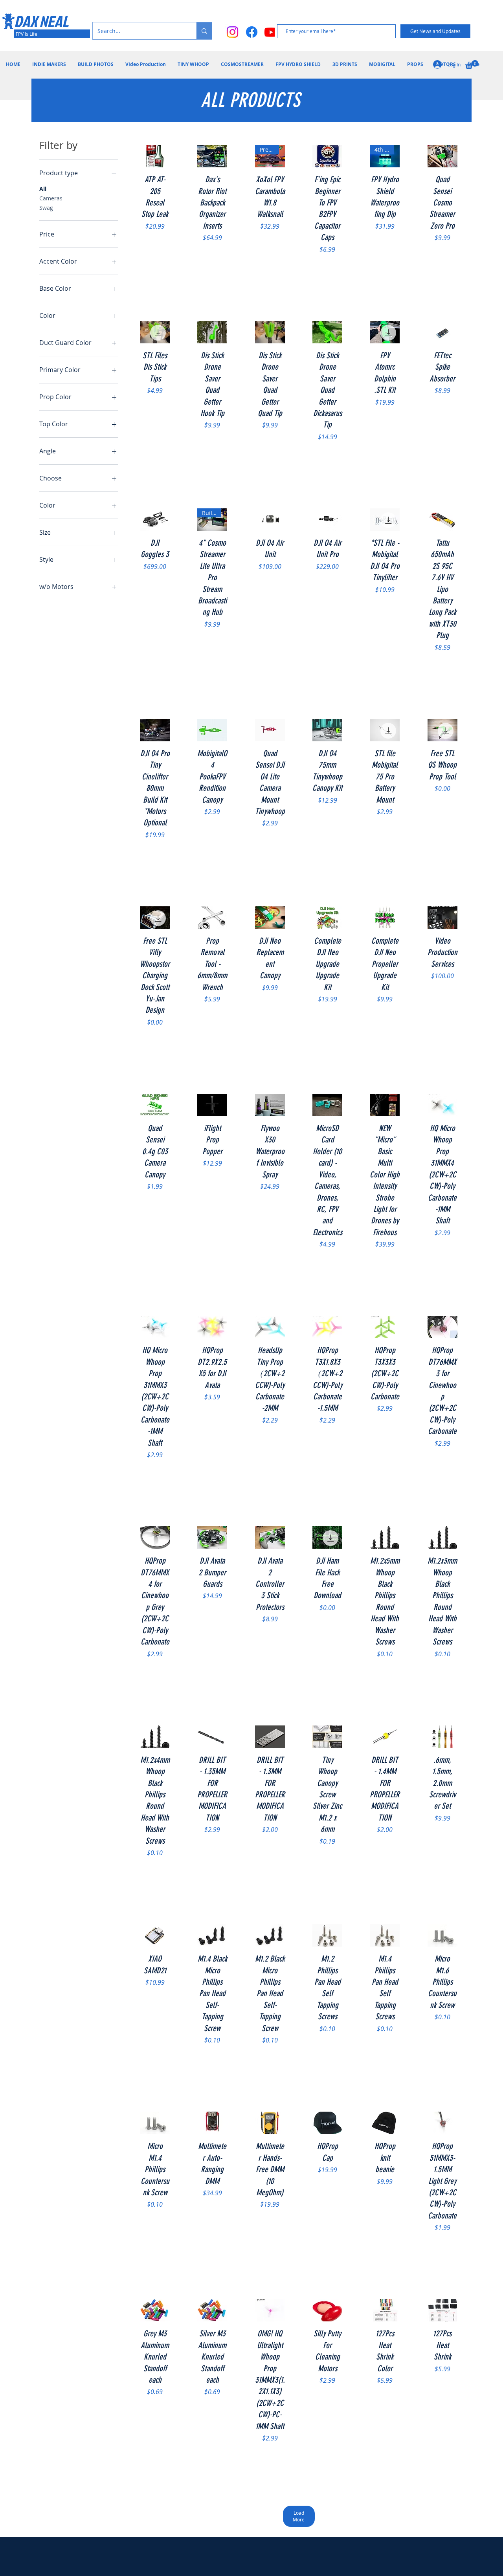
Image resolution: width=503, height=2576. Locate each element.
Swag (46, 208)
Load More (299, 2516)
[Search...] (204, 31)
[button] (472, 64)
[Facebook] (252, 32)
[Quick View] (155, 156)
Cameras (51, 198)
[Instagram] (232, 32)
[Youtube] (271, 32)
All (43, 189)
